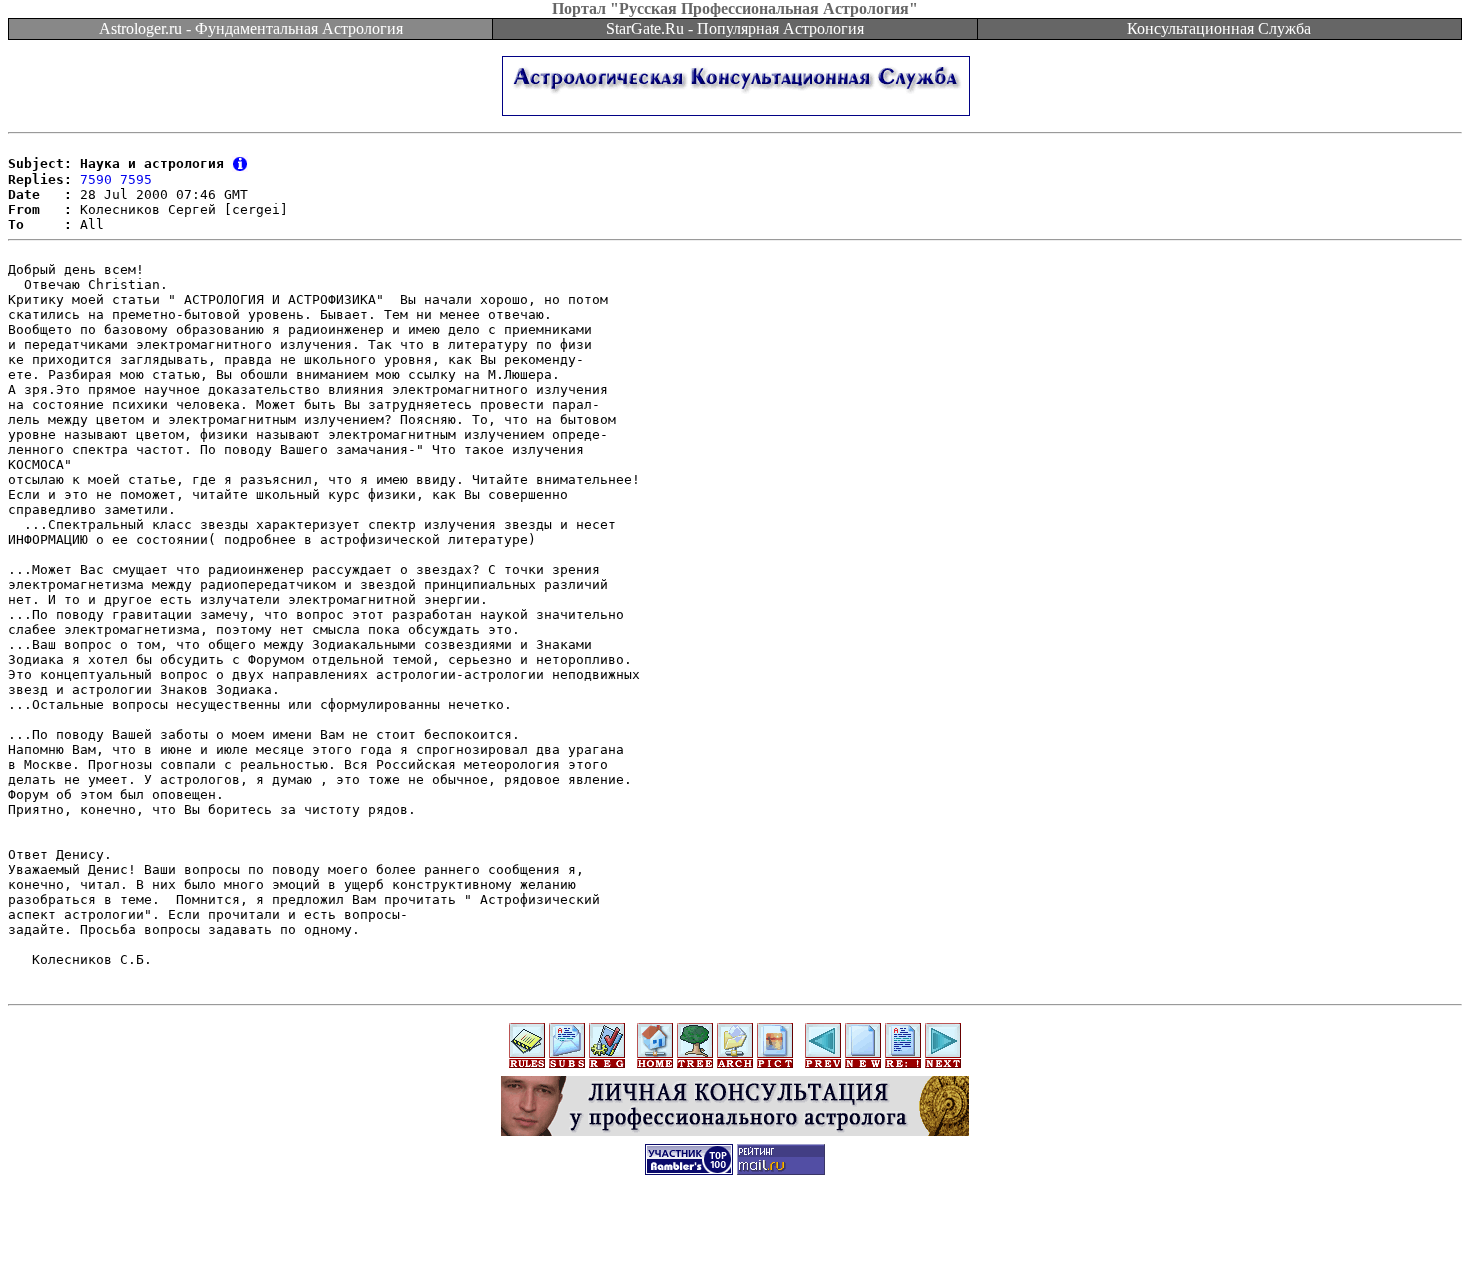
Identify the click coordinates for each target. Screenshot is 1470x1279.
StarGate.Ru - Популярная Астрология (735, 28)
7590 (96, 179)
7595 (136, 179)
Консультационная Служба (1219, 28)
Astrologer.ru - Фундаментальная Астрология (251, 28)
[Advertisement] (735, 1234)
